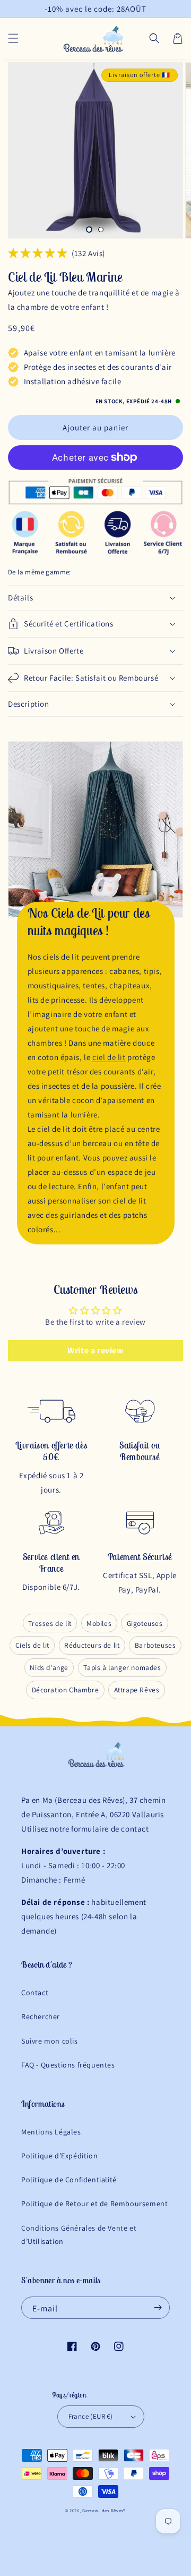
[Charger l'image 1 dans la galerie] (89, 230)
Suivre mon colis (50, 2041)
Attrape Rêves (137, 1690)
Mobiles (99, 1623)
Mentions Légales (51, 2132)
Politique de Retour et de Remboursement (94, 2204)
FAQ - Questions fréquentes (68, 2065)
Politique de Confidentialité (69, 2180)
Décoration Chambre (66, 1690)
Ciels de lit (32, 1645)
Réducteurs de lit (92, 1645)
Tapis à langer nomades (122, 1667)
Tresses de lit (50, 1623)
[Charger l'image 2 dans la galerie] (101, 230)
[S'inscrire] (158, 2308)
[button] (13, 38)
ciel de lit (109, 1057)
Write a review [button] (95, 1350)
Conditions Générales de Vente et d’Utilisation (79, 2235)
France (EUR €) (91, 2416)
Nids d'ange (49, 1667)
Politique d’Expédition (59, 2156)
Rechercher (41, 2016)
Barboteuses (155, 1645)
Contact (35, 1993)
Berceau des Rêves (103, 2510)
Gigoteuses (145, 1623)
